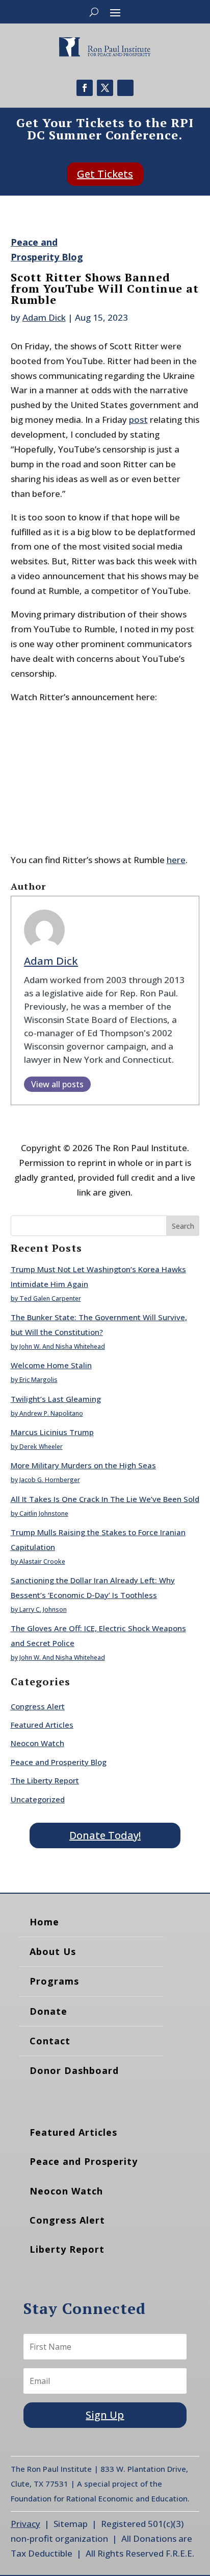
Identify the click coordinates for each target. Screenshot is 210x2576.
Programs (54, 1981)
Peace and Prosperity (84, 2161)
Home (44, 1922)
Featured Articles (42, 1725)
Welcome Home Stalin (51, 1365)
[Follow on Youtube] (125, 88)
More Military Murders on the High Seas (83, 1465)
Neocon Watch (37, 1743)
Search (183, 1226)
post (138, 420)
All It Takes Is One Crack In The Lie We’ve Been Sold (105, 1499)
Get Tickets (105, 174)
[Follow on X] (105, 88)
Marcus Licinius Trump (52, 1432)
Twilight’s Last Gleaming (56, 1399)
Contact (50, 2041)
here (176, 860)
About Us (53, 1951)
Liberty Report (67, 2249)
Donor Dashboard (74, 2070)
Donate (48, 2011)
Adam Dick (44, 317)
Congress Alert (38, 1706)
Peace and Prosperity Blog (59, 1762)
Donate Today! (105, 1835)
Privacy (25, 2524)
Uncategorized (38, 1799)
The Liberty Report (45, 1780)
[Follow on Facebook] (85, 88)
